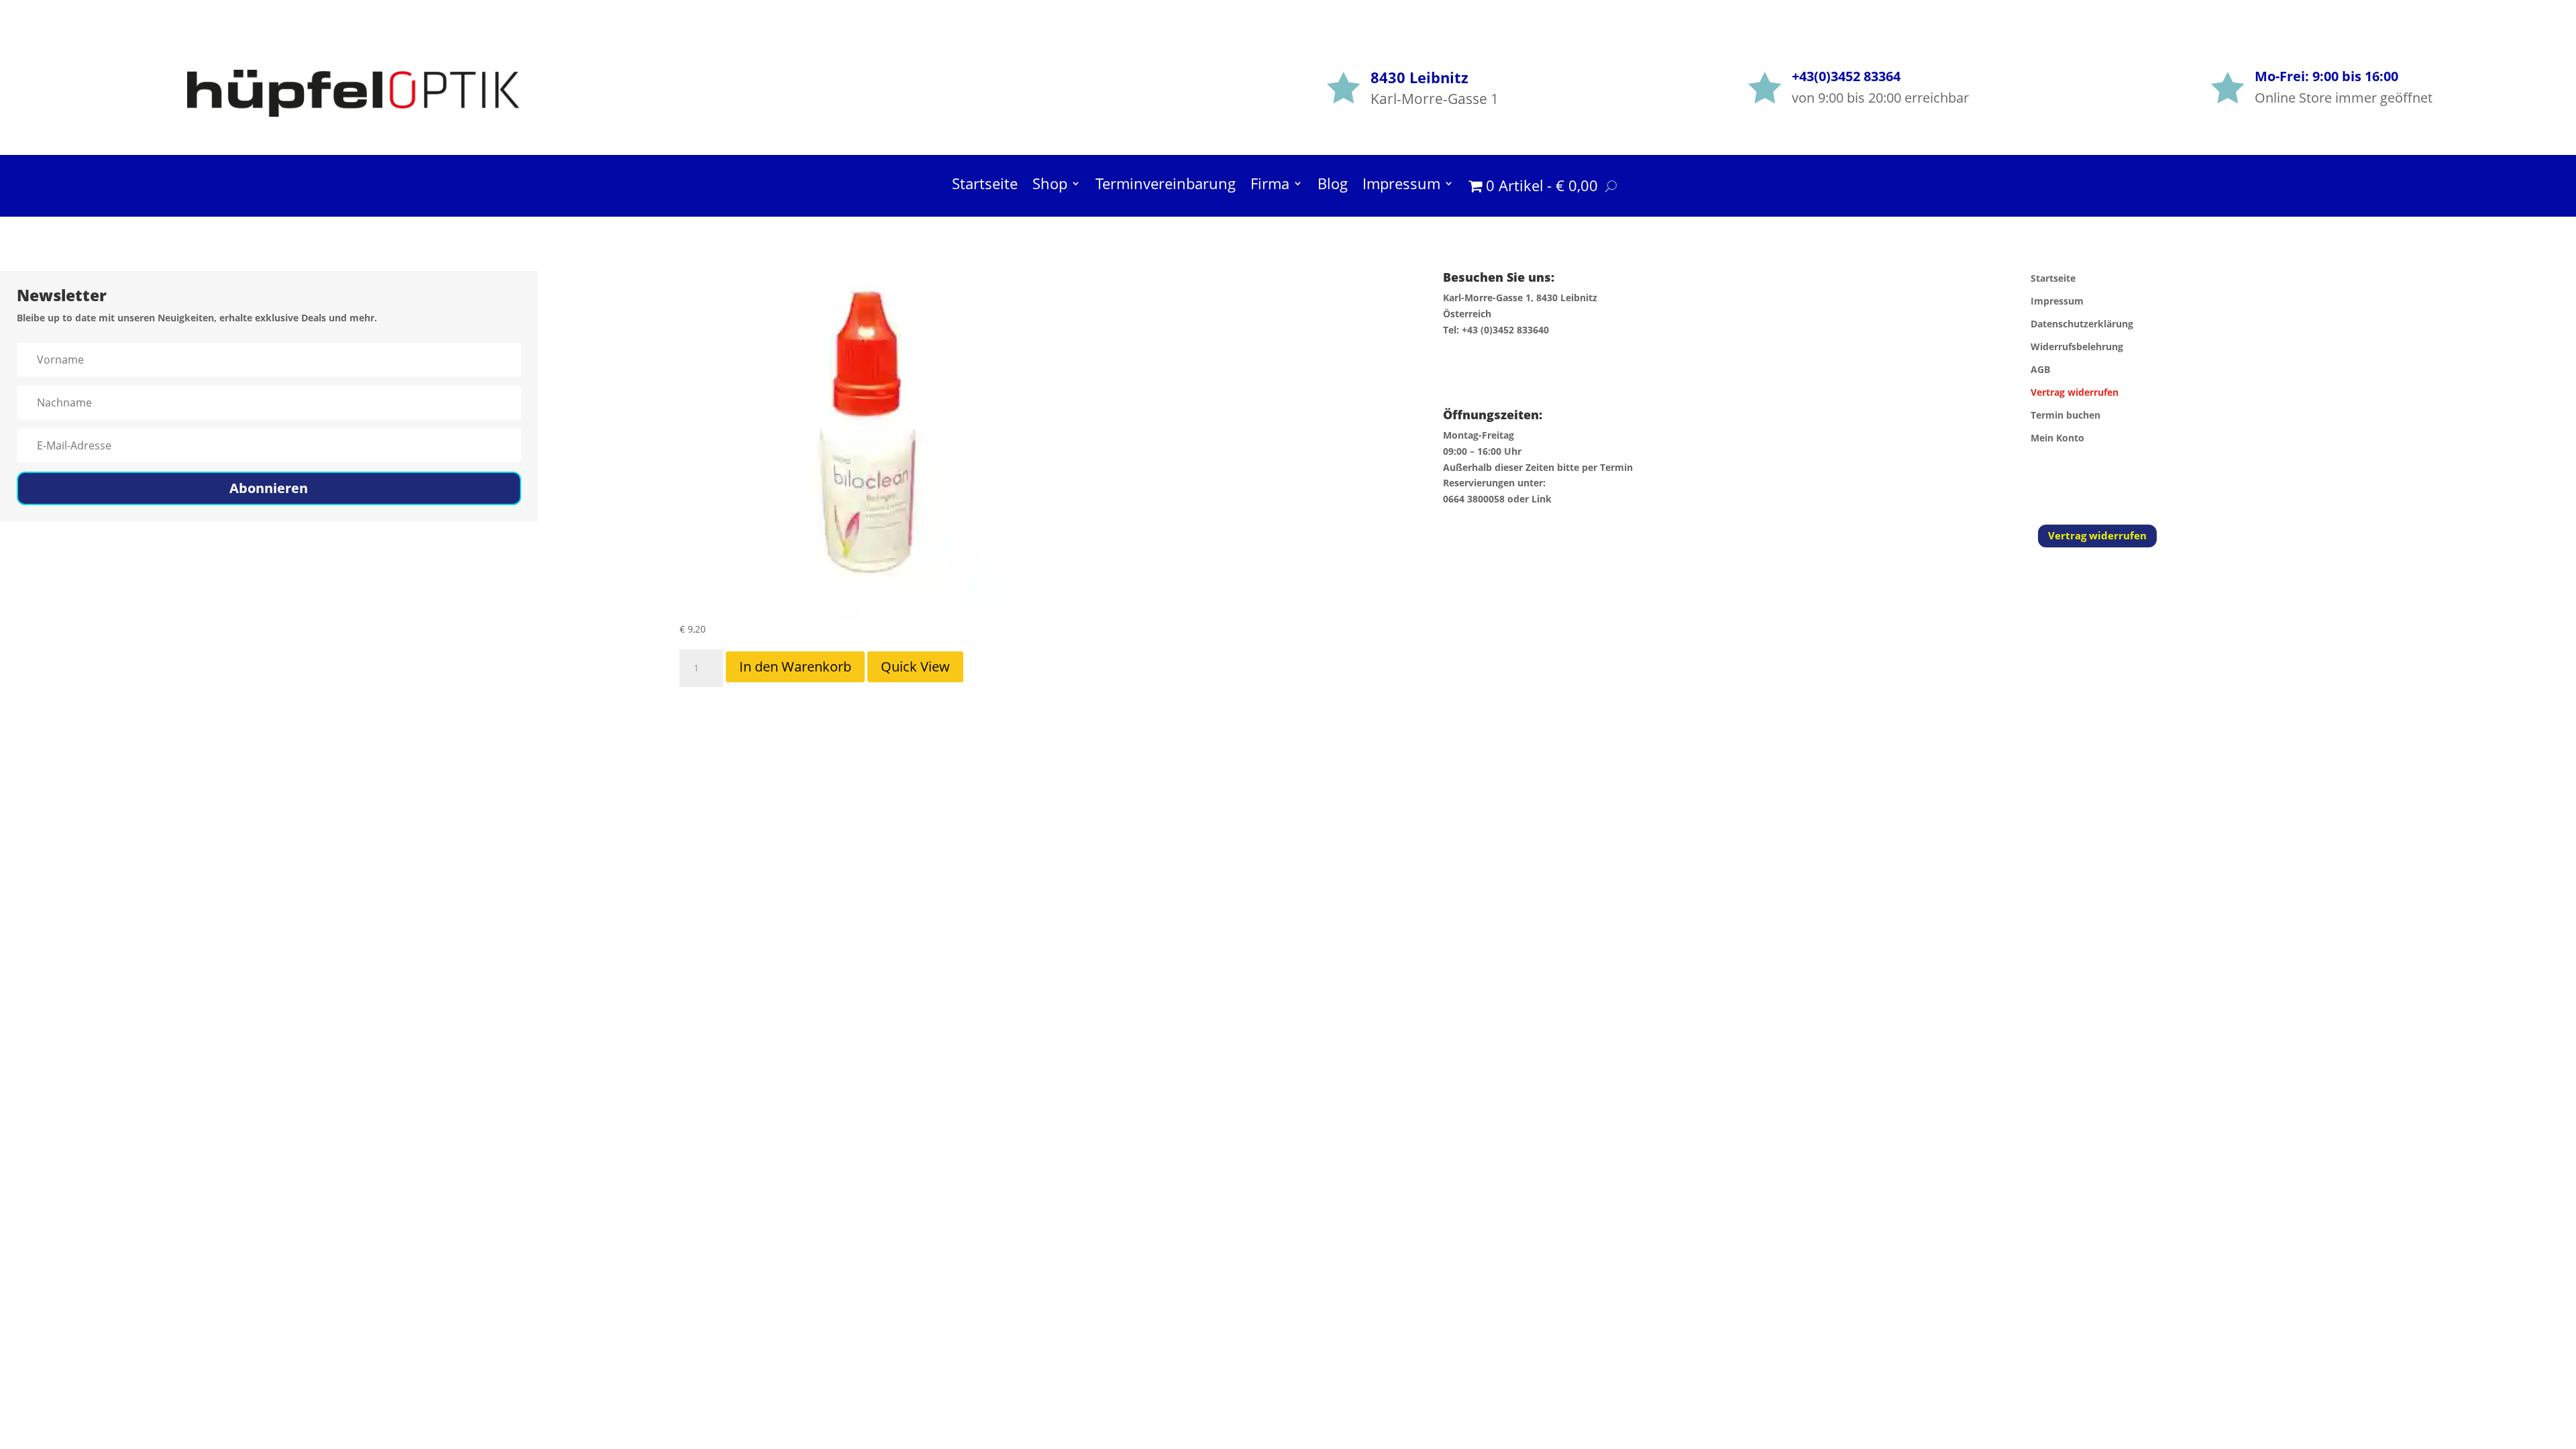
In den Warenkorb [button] (795, 666)
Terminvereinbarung (1166, 186)
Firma (1270, 186)
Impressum (1401, 186)
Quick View (915, 666)
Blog (1333, 186)
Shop (1050, 186)
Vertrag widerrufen (2097, 535)
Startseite (985, 186)
